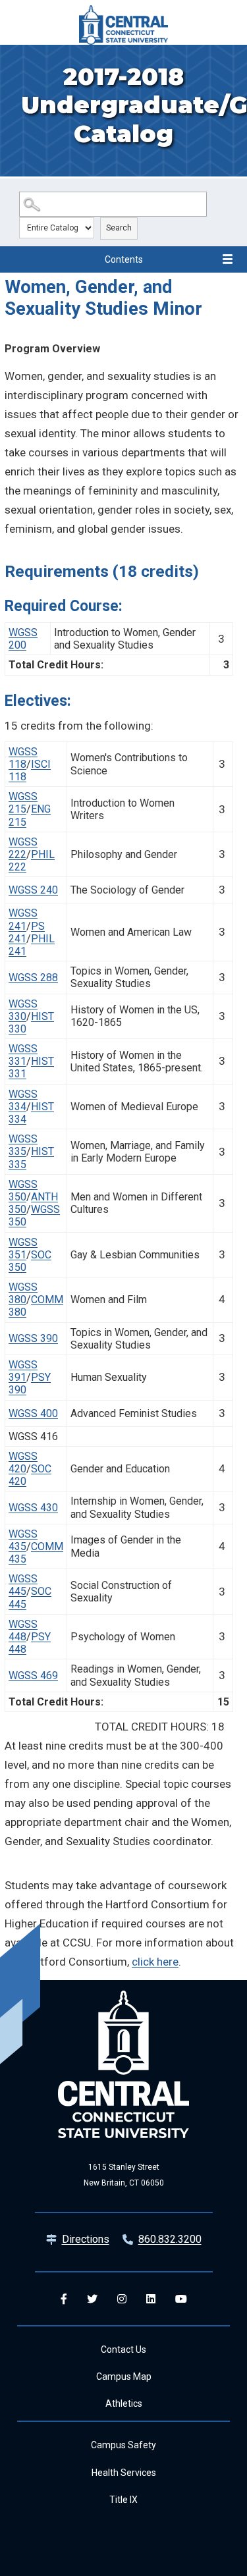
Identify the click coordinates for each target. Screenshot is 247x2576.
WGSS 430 (33, 1508)
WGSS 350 (23, 1191)
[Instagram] (122, 2299)
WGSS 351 (23, 1248)
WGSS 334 (23, 1100)
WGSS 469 (33, 1676)
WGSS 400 (33, 1413)
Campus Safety (123, 2445)
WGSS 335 (23, 1145)
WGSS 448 (23, 1630)
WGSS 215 (23, 803)
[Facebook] (64, 2299)
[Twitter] (92, 2299)
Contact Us (123, 2349)
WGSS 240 (33, 890)
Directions (86, 2239)
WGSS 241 (23, 919)
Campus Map (124, 2376)
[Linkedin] (151, 2299)
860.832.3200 (170, 2239)
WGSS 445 (23, 1585)
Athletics (124, 2403)
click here (155, 1962)
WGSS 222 (23, 848)
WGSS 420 (23, 1462)
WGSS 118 (23, 758)
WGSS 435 (23, 1540)
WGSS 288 (33, 978)
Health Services (124, 2473)
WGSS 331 (23, 1055)
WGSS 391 (23, 1371)
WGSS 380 (23, 1293)
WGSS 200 (23, 639)
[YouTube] (181, 2299)
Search (119, 228)
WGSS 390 (33, 1338)
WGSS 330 (23, 1010)
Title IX (123, 2500)
